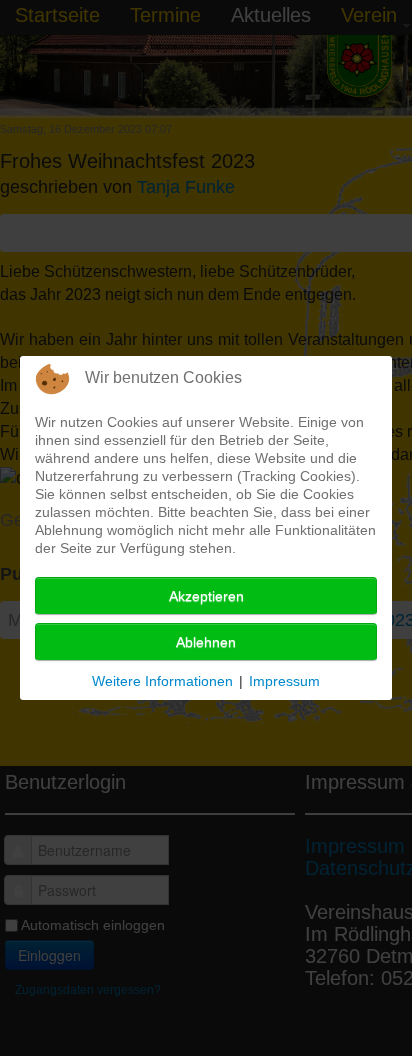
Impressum (284, 681)
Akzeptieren (206, 596)
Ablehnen (206, 642)
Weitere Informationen (162, 681)
